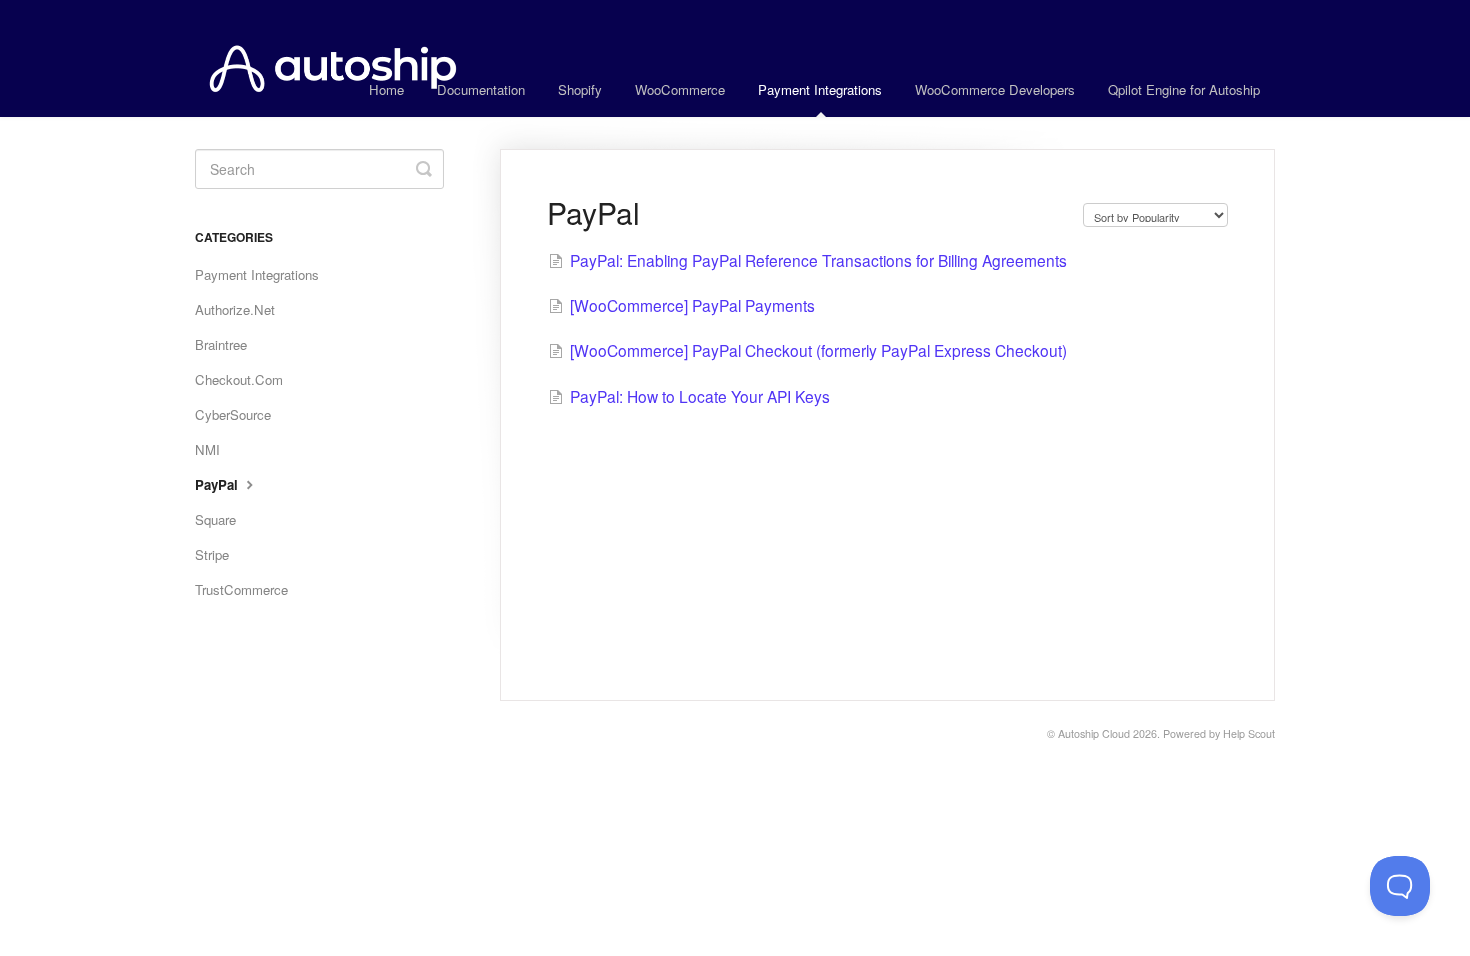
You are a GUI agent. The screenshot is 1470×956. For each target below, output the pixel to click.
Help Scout (1249, 733)
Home (386, 89)
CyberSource (233, 414)
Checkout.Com (239, 379)
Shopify (580, 89)
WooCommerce (680, 89)
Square (215, 519)
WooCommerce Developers (995, 89)
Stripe (212, 554)
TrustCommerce (241, 589)
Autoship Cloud (1094, 733)
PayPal (218, 484)
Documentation (481, 89)
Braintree (221, 344)
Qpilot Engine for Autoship (1184, 89)
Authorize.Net (235, 309)
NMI (207, 449)
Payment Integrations (820, 89)
